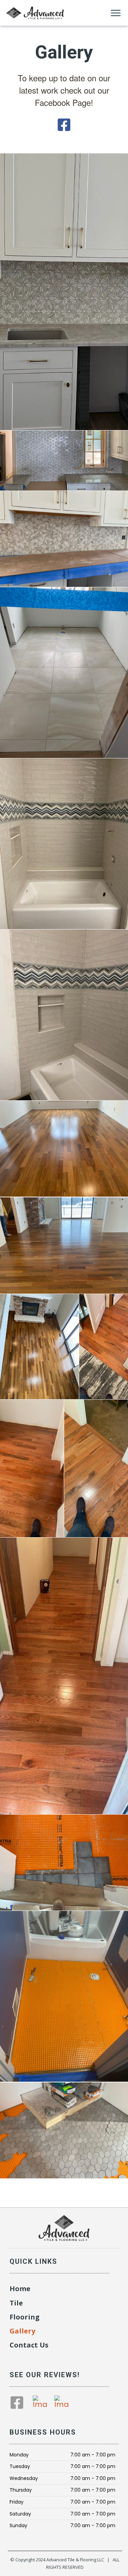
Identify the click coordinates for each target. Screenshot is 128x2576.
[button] (116, 13)
